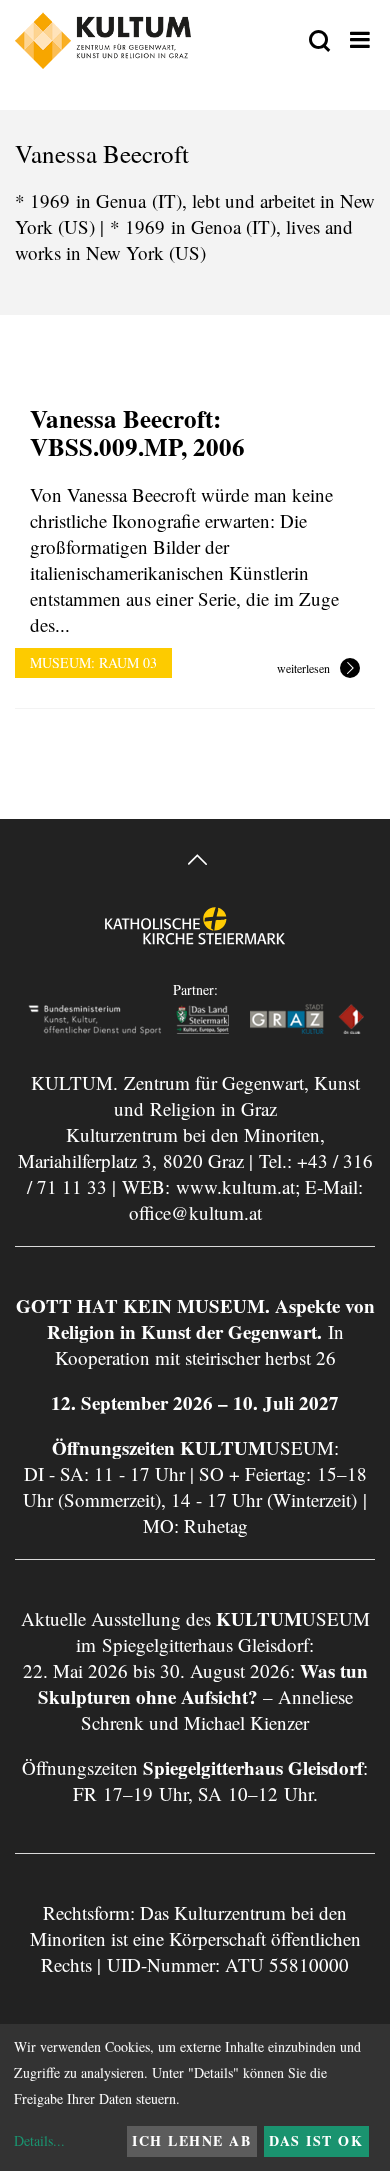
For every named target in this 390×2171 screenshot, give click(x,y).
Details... (39, 2140)
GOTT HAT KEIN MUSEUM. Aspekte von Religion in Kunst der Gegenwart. (195, 1318)
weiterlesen (303, 669)
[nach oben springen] (195, 862)
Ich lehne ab (191, 2140)
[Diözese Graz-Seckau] (195, 941)
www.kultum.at (235, 1186)
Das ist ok (316, 2140)
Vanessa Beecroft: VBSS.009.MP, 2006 (137, 432)
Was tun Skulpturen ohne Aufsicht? (203, 1683)
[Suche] (319, 42)
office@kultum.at (195, 1212)
